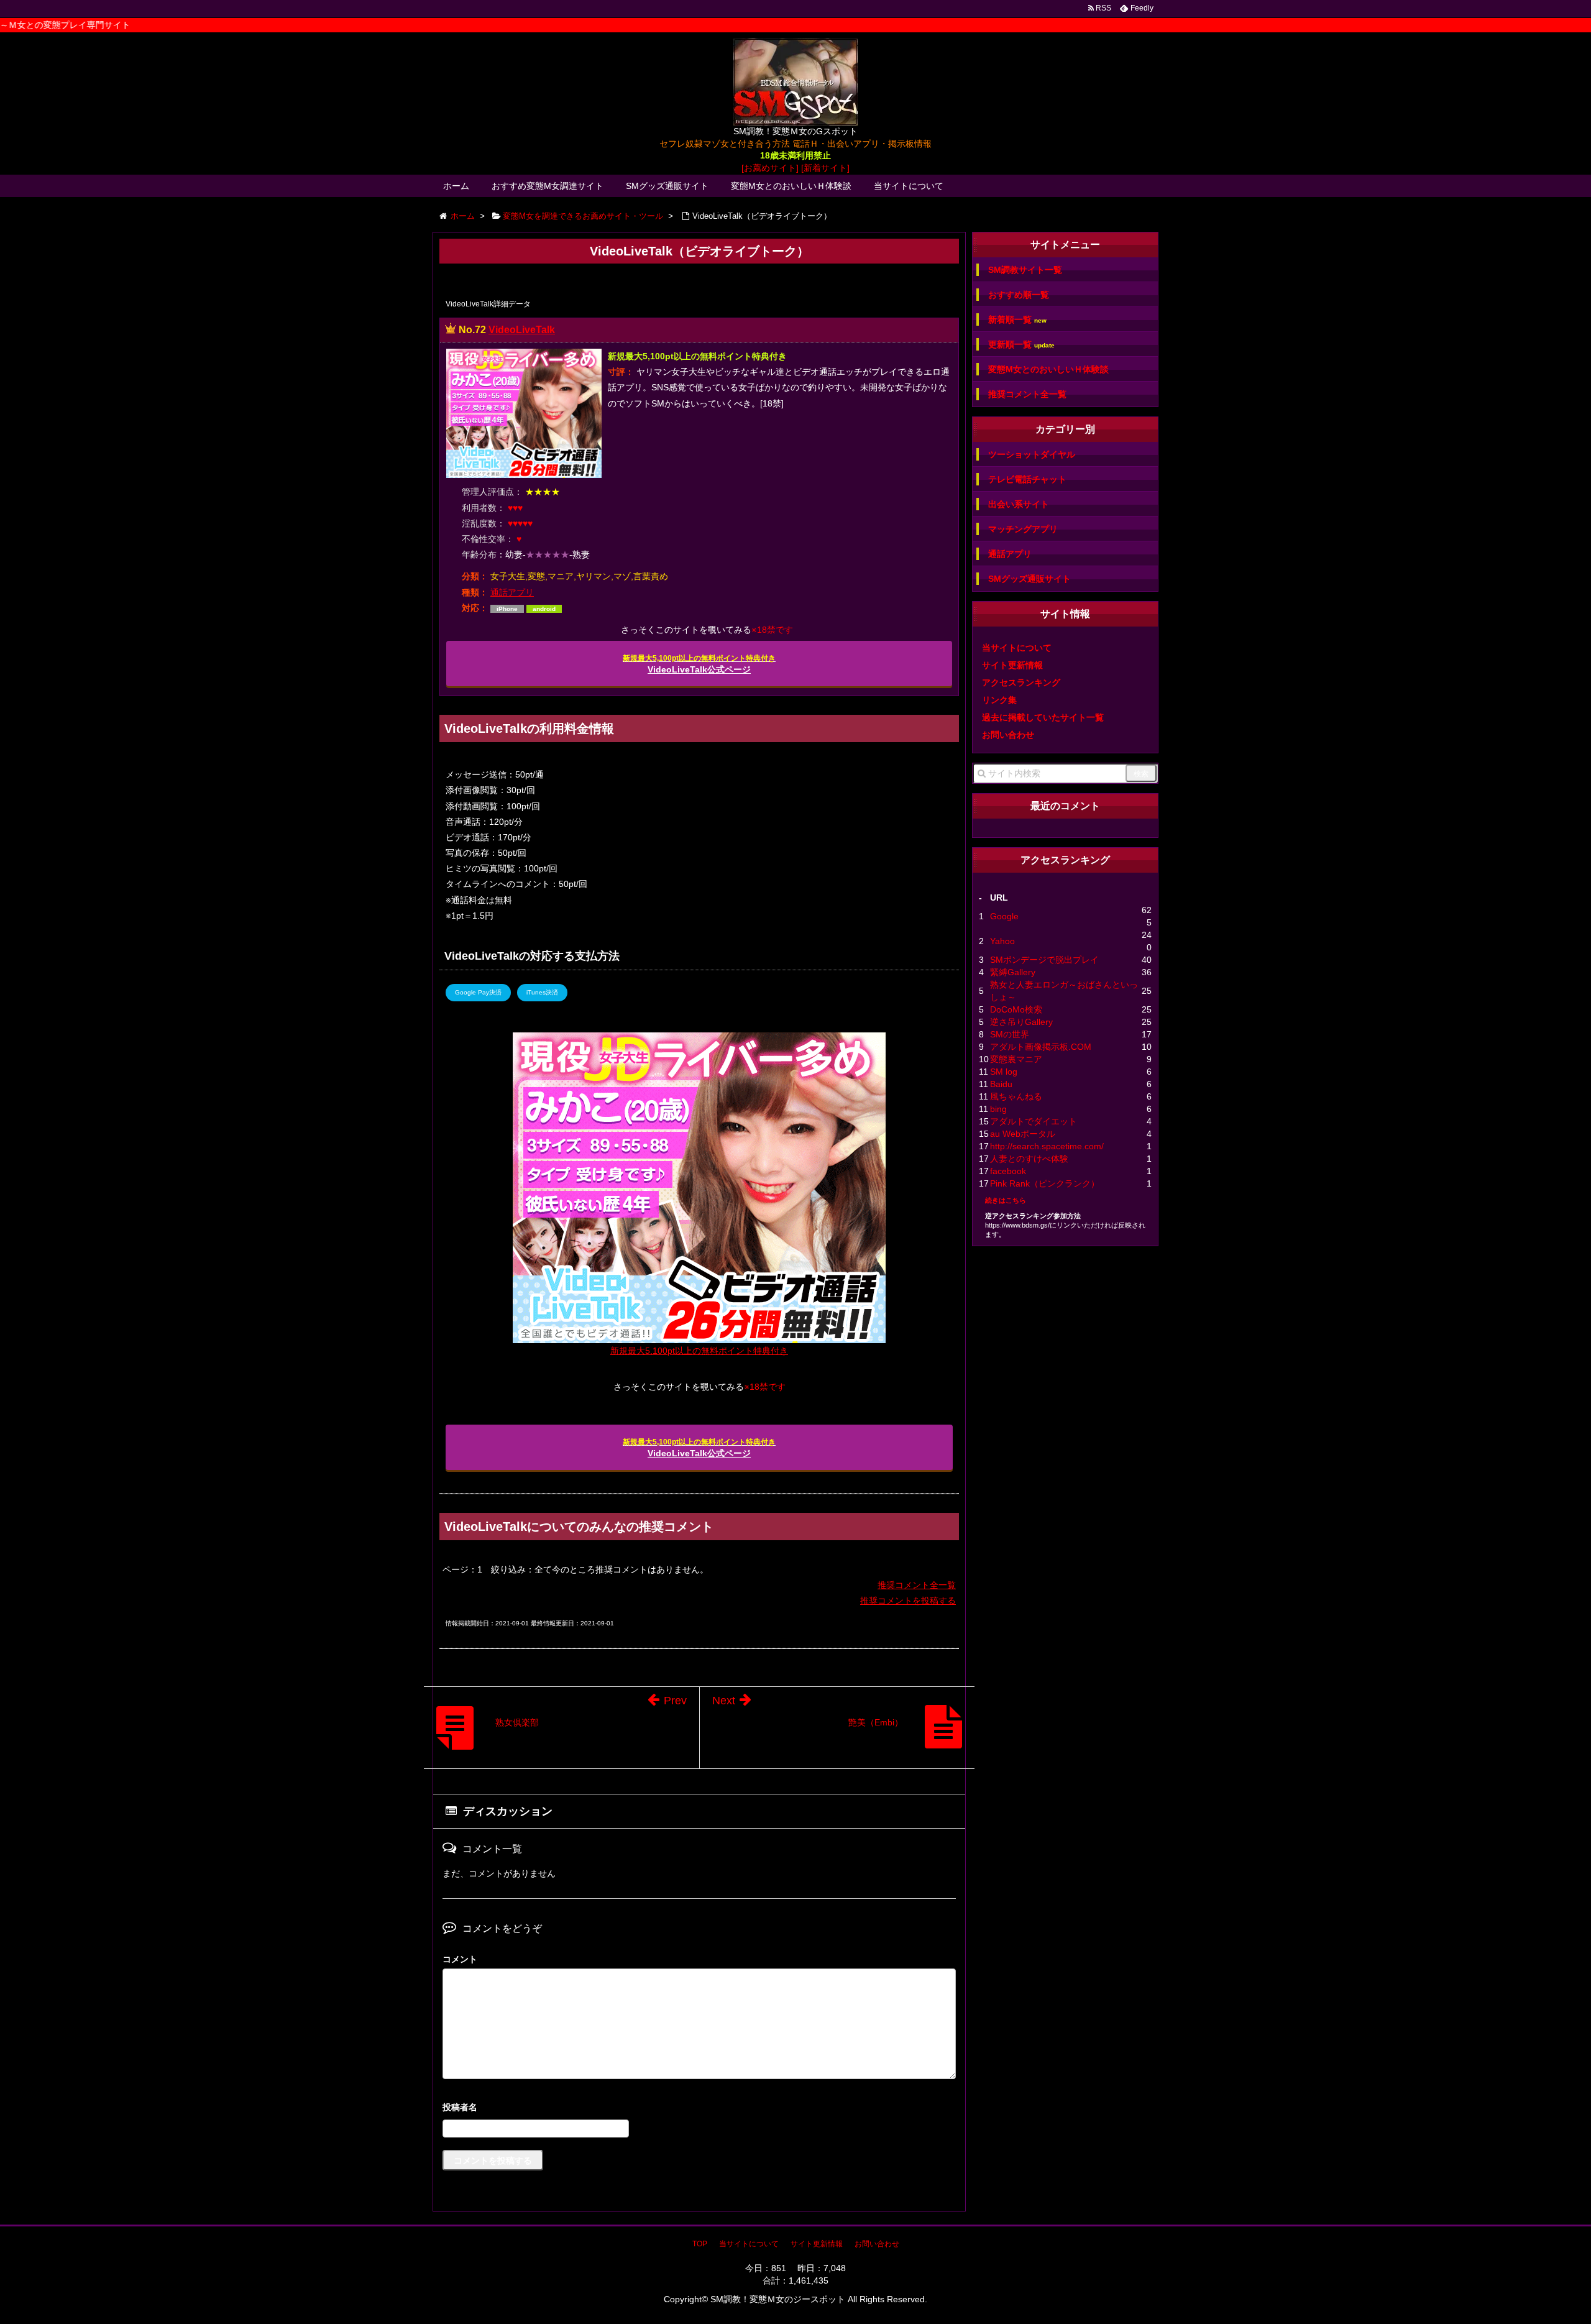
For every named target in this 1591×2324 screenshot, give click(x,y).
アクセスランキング (1021, 682)
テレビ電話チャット (1027, 479)
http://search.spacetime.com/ (1047, 1146)
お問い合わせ (1008, 735)
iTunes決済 (542, 992)
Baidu (1001, 1084)
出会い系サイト (1019, 504)
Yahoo (1002, 941)
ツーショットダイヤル (1032, 454)
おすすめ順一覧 (1019, 295)
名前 (699, 2109)
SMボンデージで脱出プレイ (1044, 960)
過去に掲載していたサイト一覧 (1043, 717)
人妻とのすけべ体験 (1029, 1159)
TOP (700, 2244)
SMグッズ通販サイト (667, 186)
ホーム (456, 186)
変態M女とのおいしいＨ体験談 (791, 186)
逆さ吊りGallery (1021, 1022)
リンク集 (999, 700)
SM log (1004, 1072)
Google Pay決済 (478, 992)
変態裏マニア (1016, 1059)
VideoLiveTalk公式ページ (699, 664)
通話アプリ (512, 592)
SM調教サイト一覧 (1025, 270)
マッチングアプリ (1023, 529)
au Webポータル (1023, 1134)
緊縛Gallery (1013, 972)
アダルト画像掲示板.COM (1041, 1047)
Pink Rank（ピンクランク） (1045, 1183)
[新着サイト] (825, 168)
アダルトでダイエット (1034, 1121)
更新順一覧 (1021, 345)
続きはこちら (1006, 1200)
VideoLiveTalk (522, 330)
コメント (460, 1959)
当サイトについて (909, 186)
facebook (1008, 1171)
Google (1004, 916)
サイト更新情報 (1012, 665)
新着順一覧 (1017, 320)
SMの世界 (1010, 1034)
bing (998, 1109)
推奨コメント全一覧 (917, 1585)
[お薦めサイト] (770, 168)
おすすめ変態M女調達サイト (548, 186)
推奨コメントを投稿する (908, 1601)
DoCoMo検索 (1016, 1009)
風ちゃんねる (1016, 1096)
